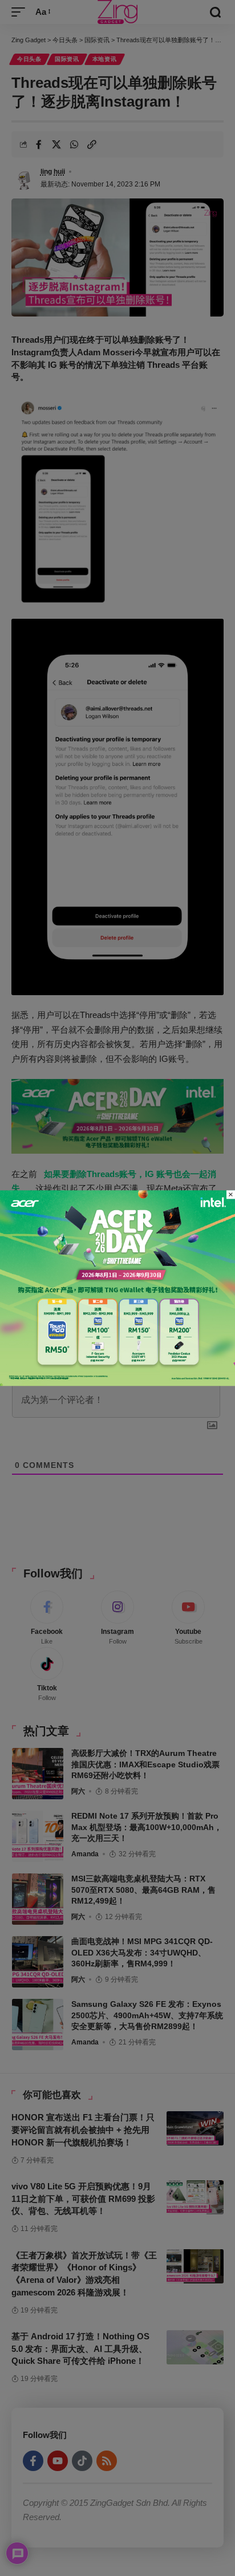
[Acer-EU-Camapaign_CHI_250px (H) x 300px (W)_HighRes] (117, 1287)
